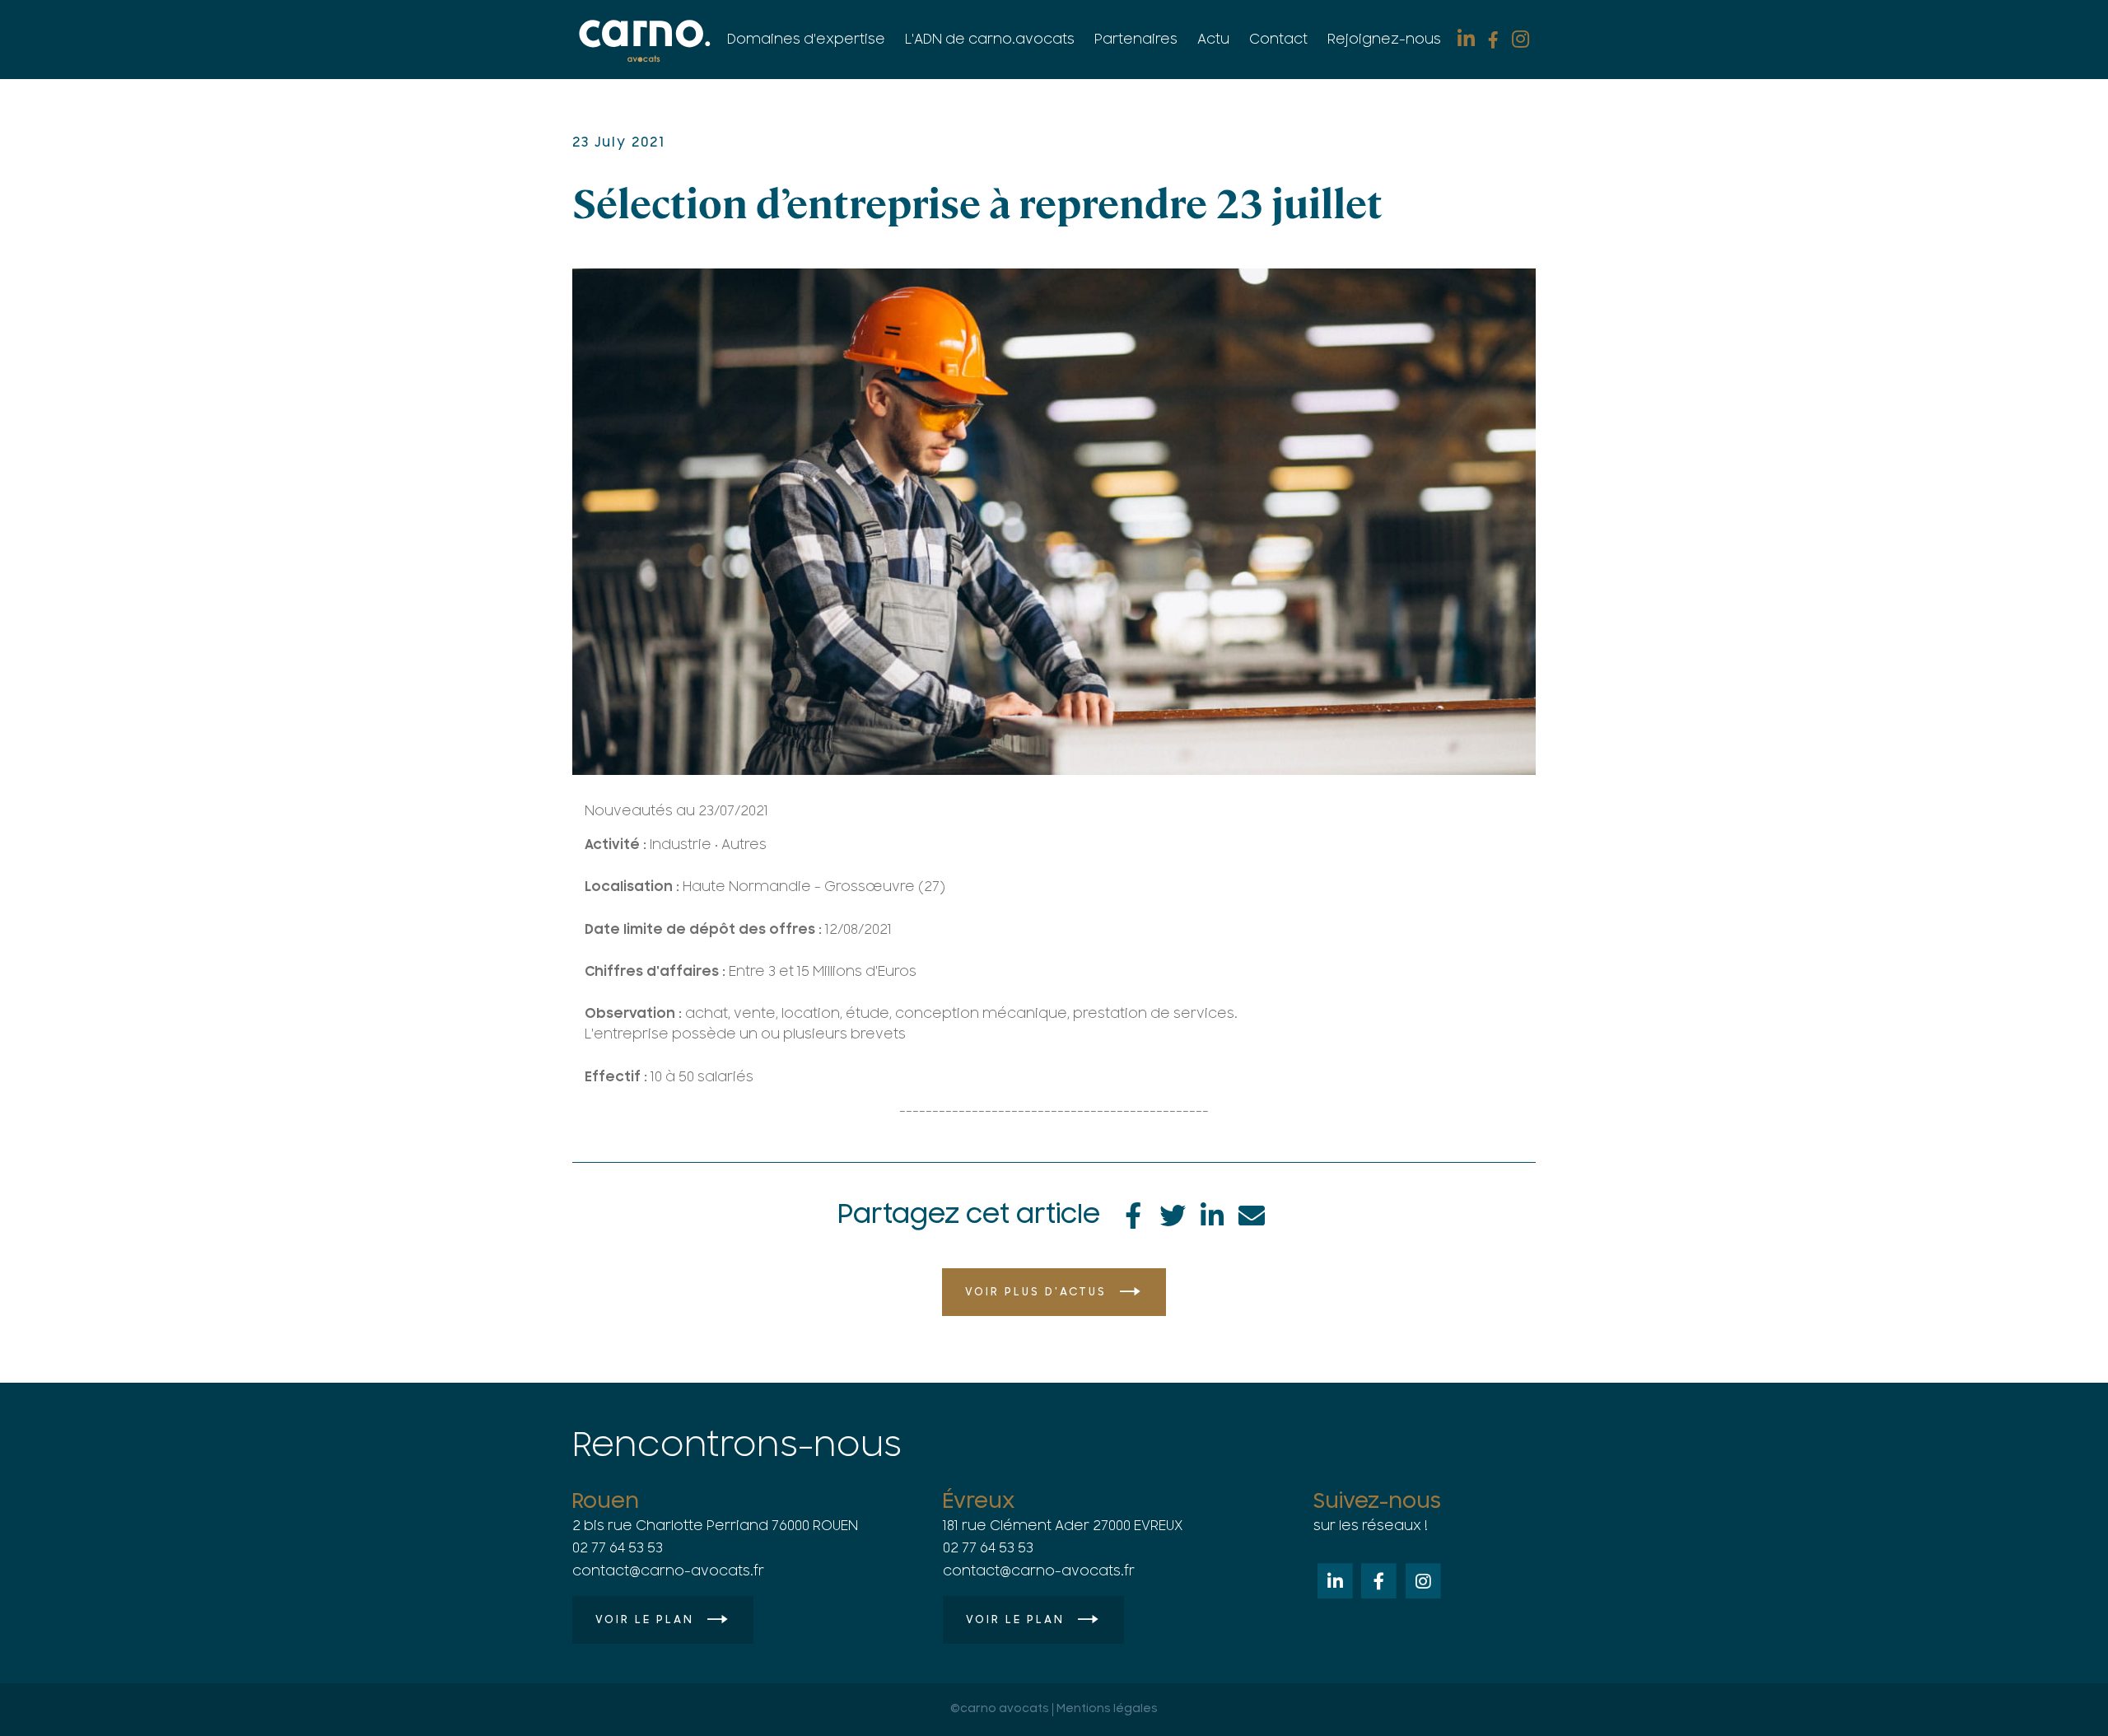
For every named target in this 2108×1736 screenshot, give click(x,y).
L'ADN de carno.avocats (990, 40)
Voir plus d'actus (1036, 1292)
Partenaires (1136, 40)
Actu (1213, 40)
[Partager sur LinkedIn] (1212, 1213)
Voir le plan (645, 1620)
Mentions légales (1107, 1709)
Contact (1278, 40)
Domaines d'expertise (806, 40)
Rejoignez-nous (1384, 40)
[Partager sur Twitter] (1173, 1213)
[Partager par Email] (1252, 1213)
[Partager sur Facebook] (1133, 1213)
